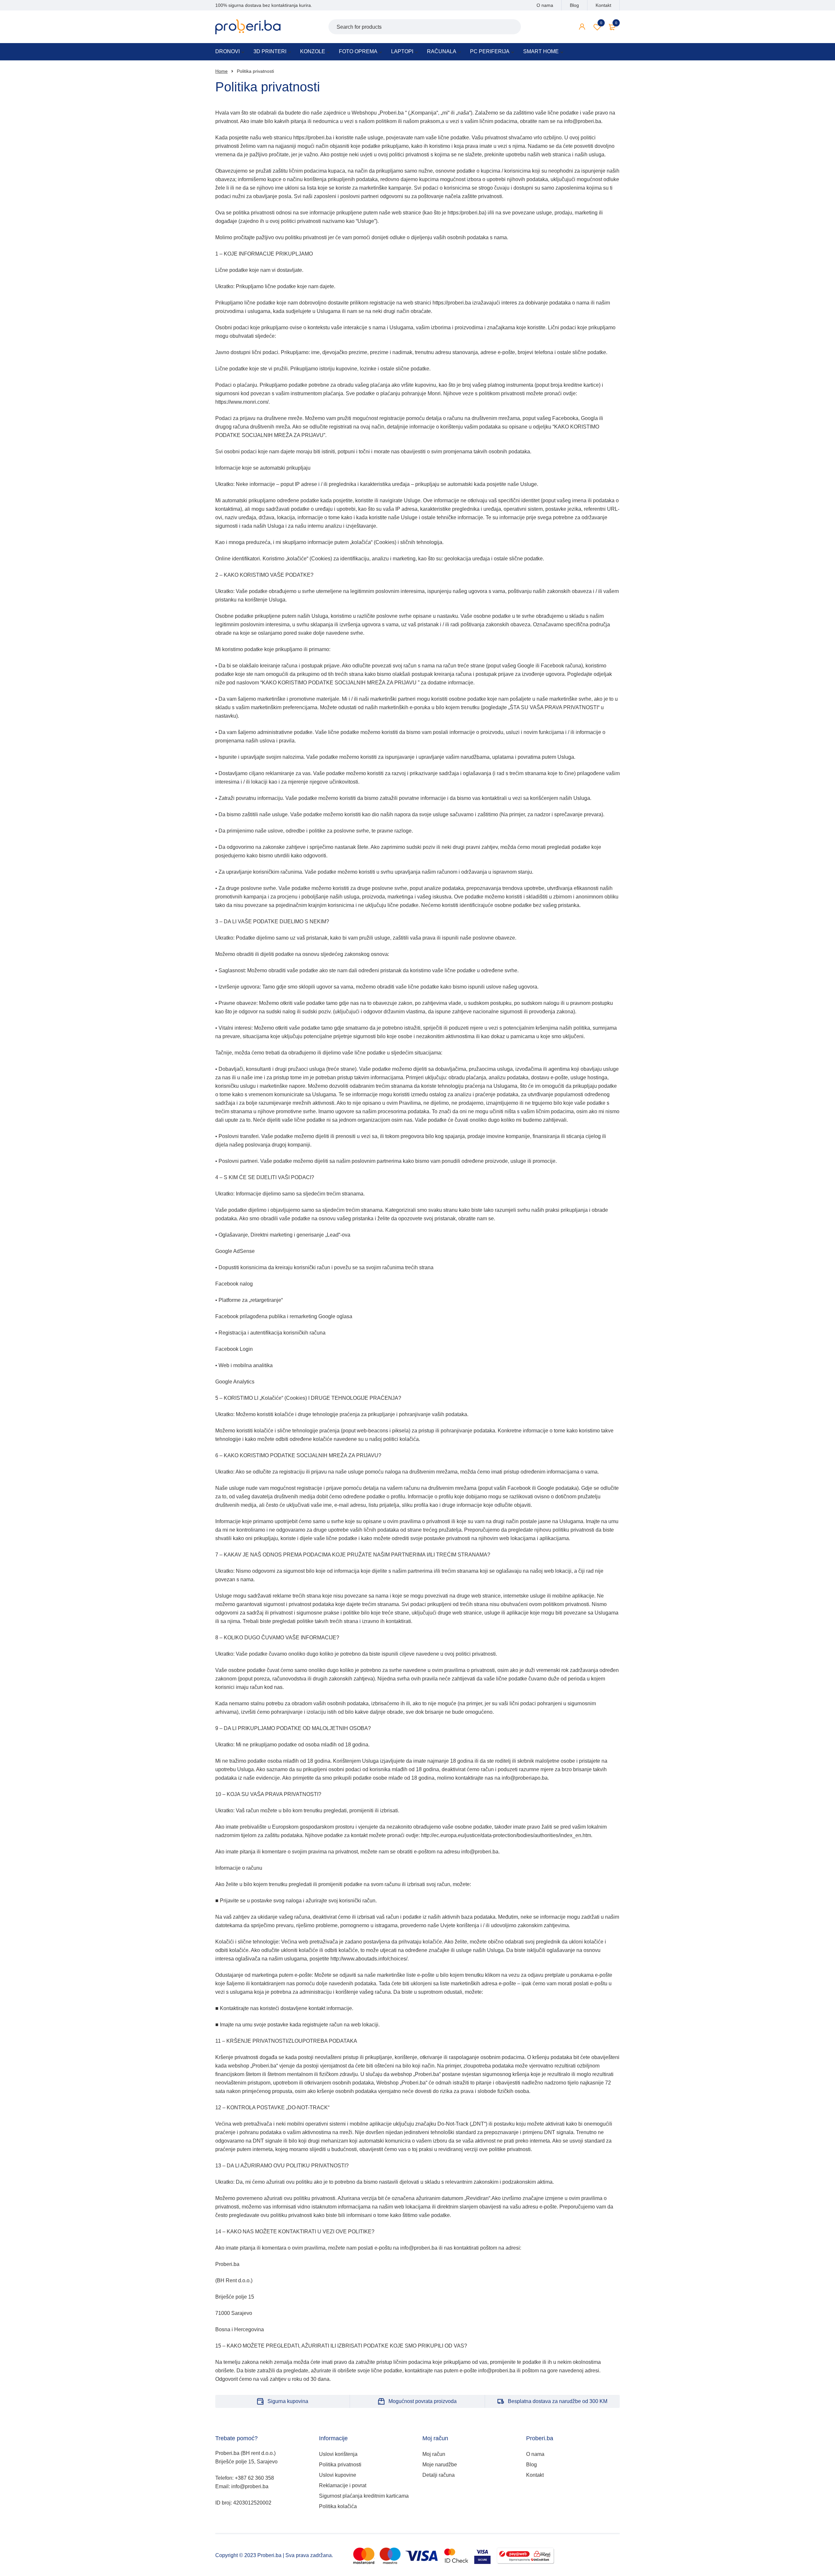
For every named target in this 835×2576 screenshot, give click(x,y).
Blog (574, 5)
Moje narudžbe (440, 2465)
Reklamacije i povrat (343, 2485)
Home (221, 71)
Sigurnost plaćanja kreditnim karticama (364, 2496)
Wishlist (601, 23)
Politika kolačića (338, 2506)
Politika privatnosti (340, 2465)
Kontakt (603, 5)
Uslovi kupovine (338, 2475)
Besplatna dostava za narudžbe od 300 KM (558, 2401)
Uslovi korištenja (338, 2454)
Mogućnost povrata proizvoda (423, 2401)
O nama (545, 5)
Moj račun (434, 2454)
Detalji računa (439, 2475)
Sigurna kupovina (288, 2401)
